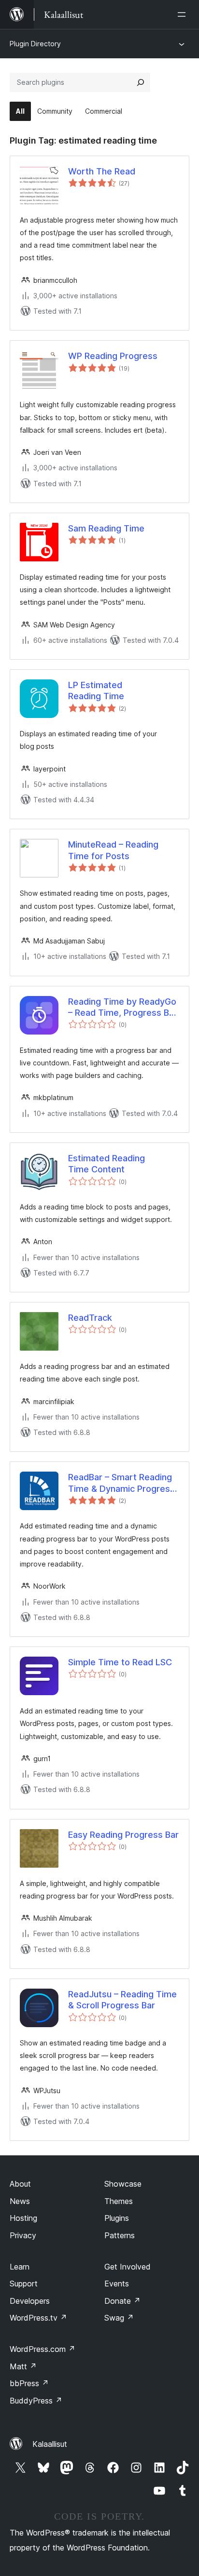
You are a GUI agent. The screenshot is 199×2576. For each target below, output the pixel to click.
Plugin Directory (35, 44)
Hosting (23, 2218)
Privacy (23, 2235)
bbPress (29, 2383)
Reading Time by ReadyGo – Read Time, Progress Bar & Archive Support (123, 1008)
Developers (30, 2301)
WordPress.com (43, 2349)
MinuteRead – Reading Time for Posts (113, 850)
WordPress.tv (38, 2318)
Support (24, 2284)
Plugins (117, 2218)
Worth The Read (102, 171)
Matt (23, 2366)
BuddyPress (36, 2401)
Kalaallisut (50, 2444)
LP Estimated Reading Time (96, 690)
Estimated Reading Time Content (107, 1164)
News (20, 2201)
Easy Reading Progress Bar (123, 1835)
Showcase (123, 2184)
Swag (119, 2318)
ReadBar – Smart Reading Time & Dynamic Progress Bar (121, 1483)
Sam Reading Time (106, 528)
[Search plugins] (141, 82)
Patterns (120, 2235)
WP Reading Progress (113, 356)
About (20, 2184)
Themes (119, 2201)
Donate (122, 2301)
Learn (20, 2267)
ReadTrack (90, 1318)
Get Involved (128, 2267)
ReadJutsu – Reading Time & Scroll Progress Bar (122, 2000)
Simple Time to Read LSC (120, 1662)
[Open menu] (184, 14)
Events (117, 2284)
